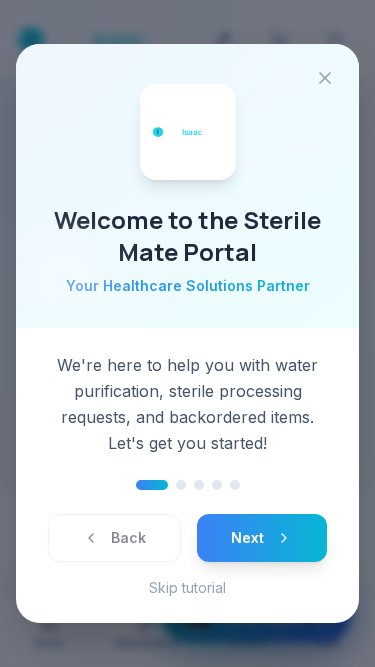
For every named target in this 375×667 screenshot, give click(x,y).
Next (247, 537)
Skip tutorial (187, 587)
